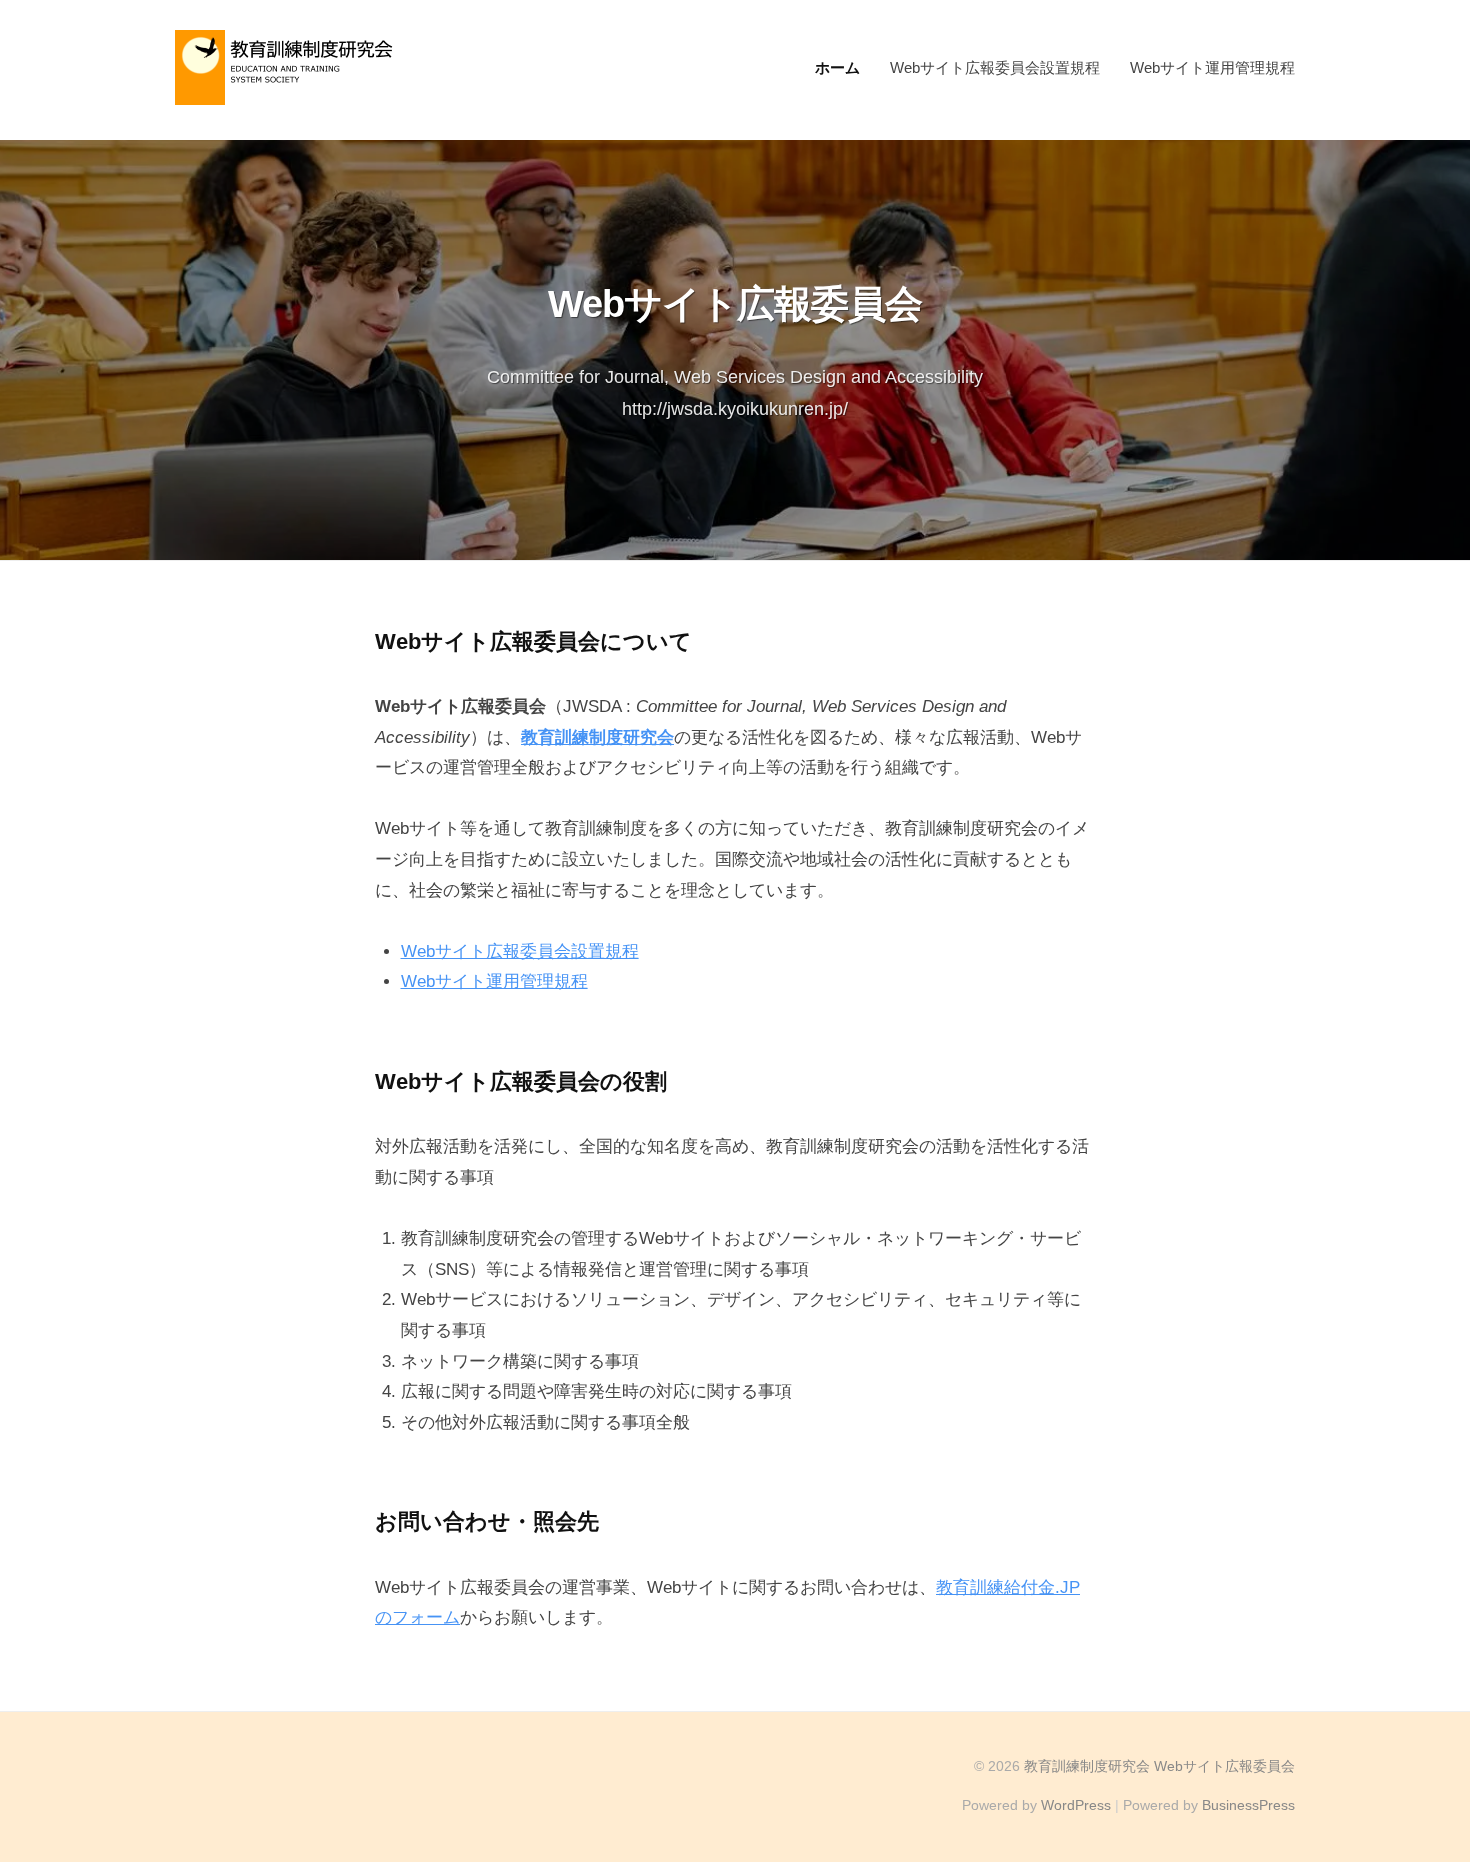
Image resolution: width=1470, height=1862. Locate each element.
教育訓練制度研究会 (597, 737)
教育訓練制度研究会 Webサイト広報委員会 (1159, 1766)
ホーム (837, 67)
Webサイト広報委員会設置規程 (995, 67)
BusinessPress (1248, 1805)
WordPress (1076, 1805)
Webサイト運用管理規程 (1212, 67)
